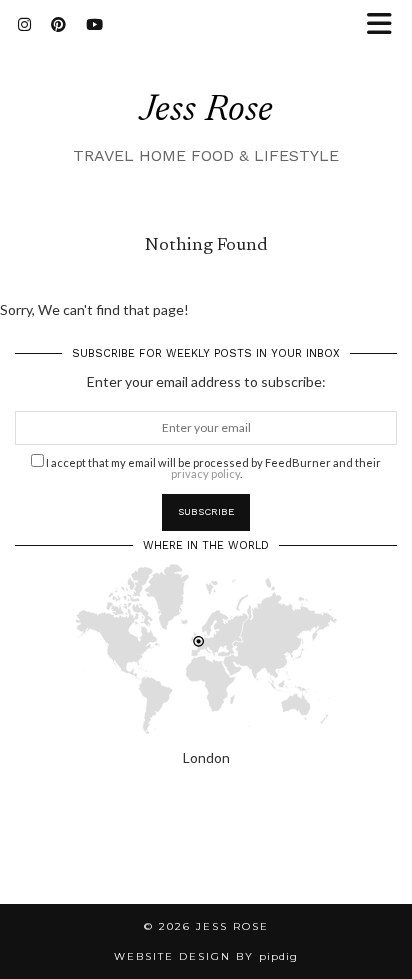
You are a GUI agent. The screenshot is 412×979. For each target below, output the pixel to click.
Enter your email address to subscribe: (206, 381)
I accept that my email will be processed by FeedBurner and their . (212, 467)
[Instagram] (24, 25)
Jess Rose (206, 111)
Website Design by (206, 956)
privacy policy (205, 473)
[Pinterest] (58, 25)
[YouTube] (94, 25)
